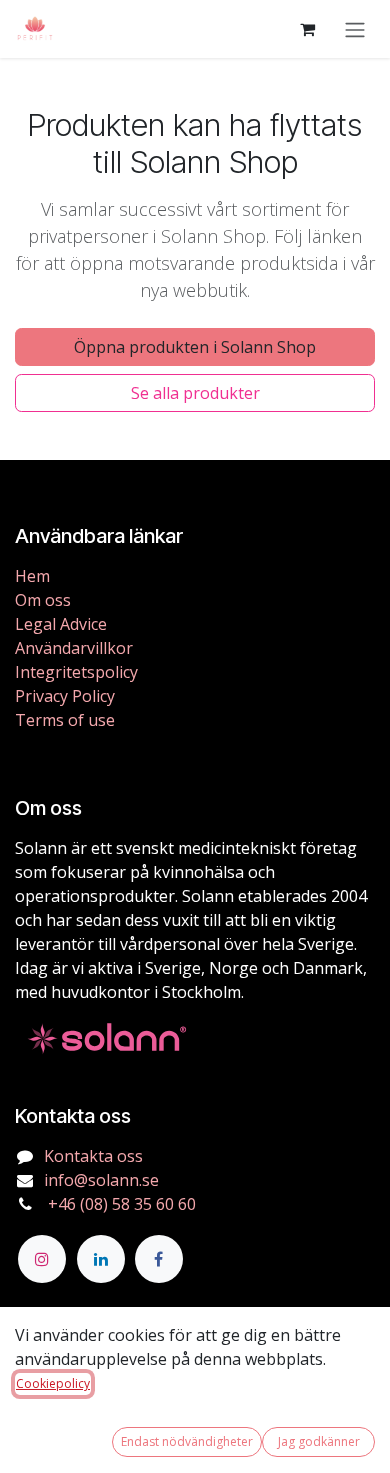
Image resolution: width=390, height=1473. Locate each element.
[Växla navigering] (355, 29)
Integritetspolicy (76, 672)
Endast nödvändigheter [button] (187, 1441)
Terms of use (65, 720)
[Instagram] (42, 1259)
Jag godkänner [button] (319, 1441)
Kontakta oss (93, 1156)
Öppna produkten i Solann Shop (195, 347)
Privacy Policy (65, 696)
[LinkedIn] (101, 1259)
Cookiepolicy (53, 1383)
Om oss (43, 600)
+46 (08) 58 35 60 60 (120, 1204)
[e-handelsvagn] (307, 29)
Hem (32, 576)
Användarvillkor (74, 648)
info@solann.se (101, 1180)
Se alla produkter (195, 393)
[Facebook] (159, 1259)
